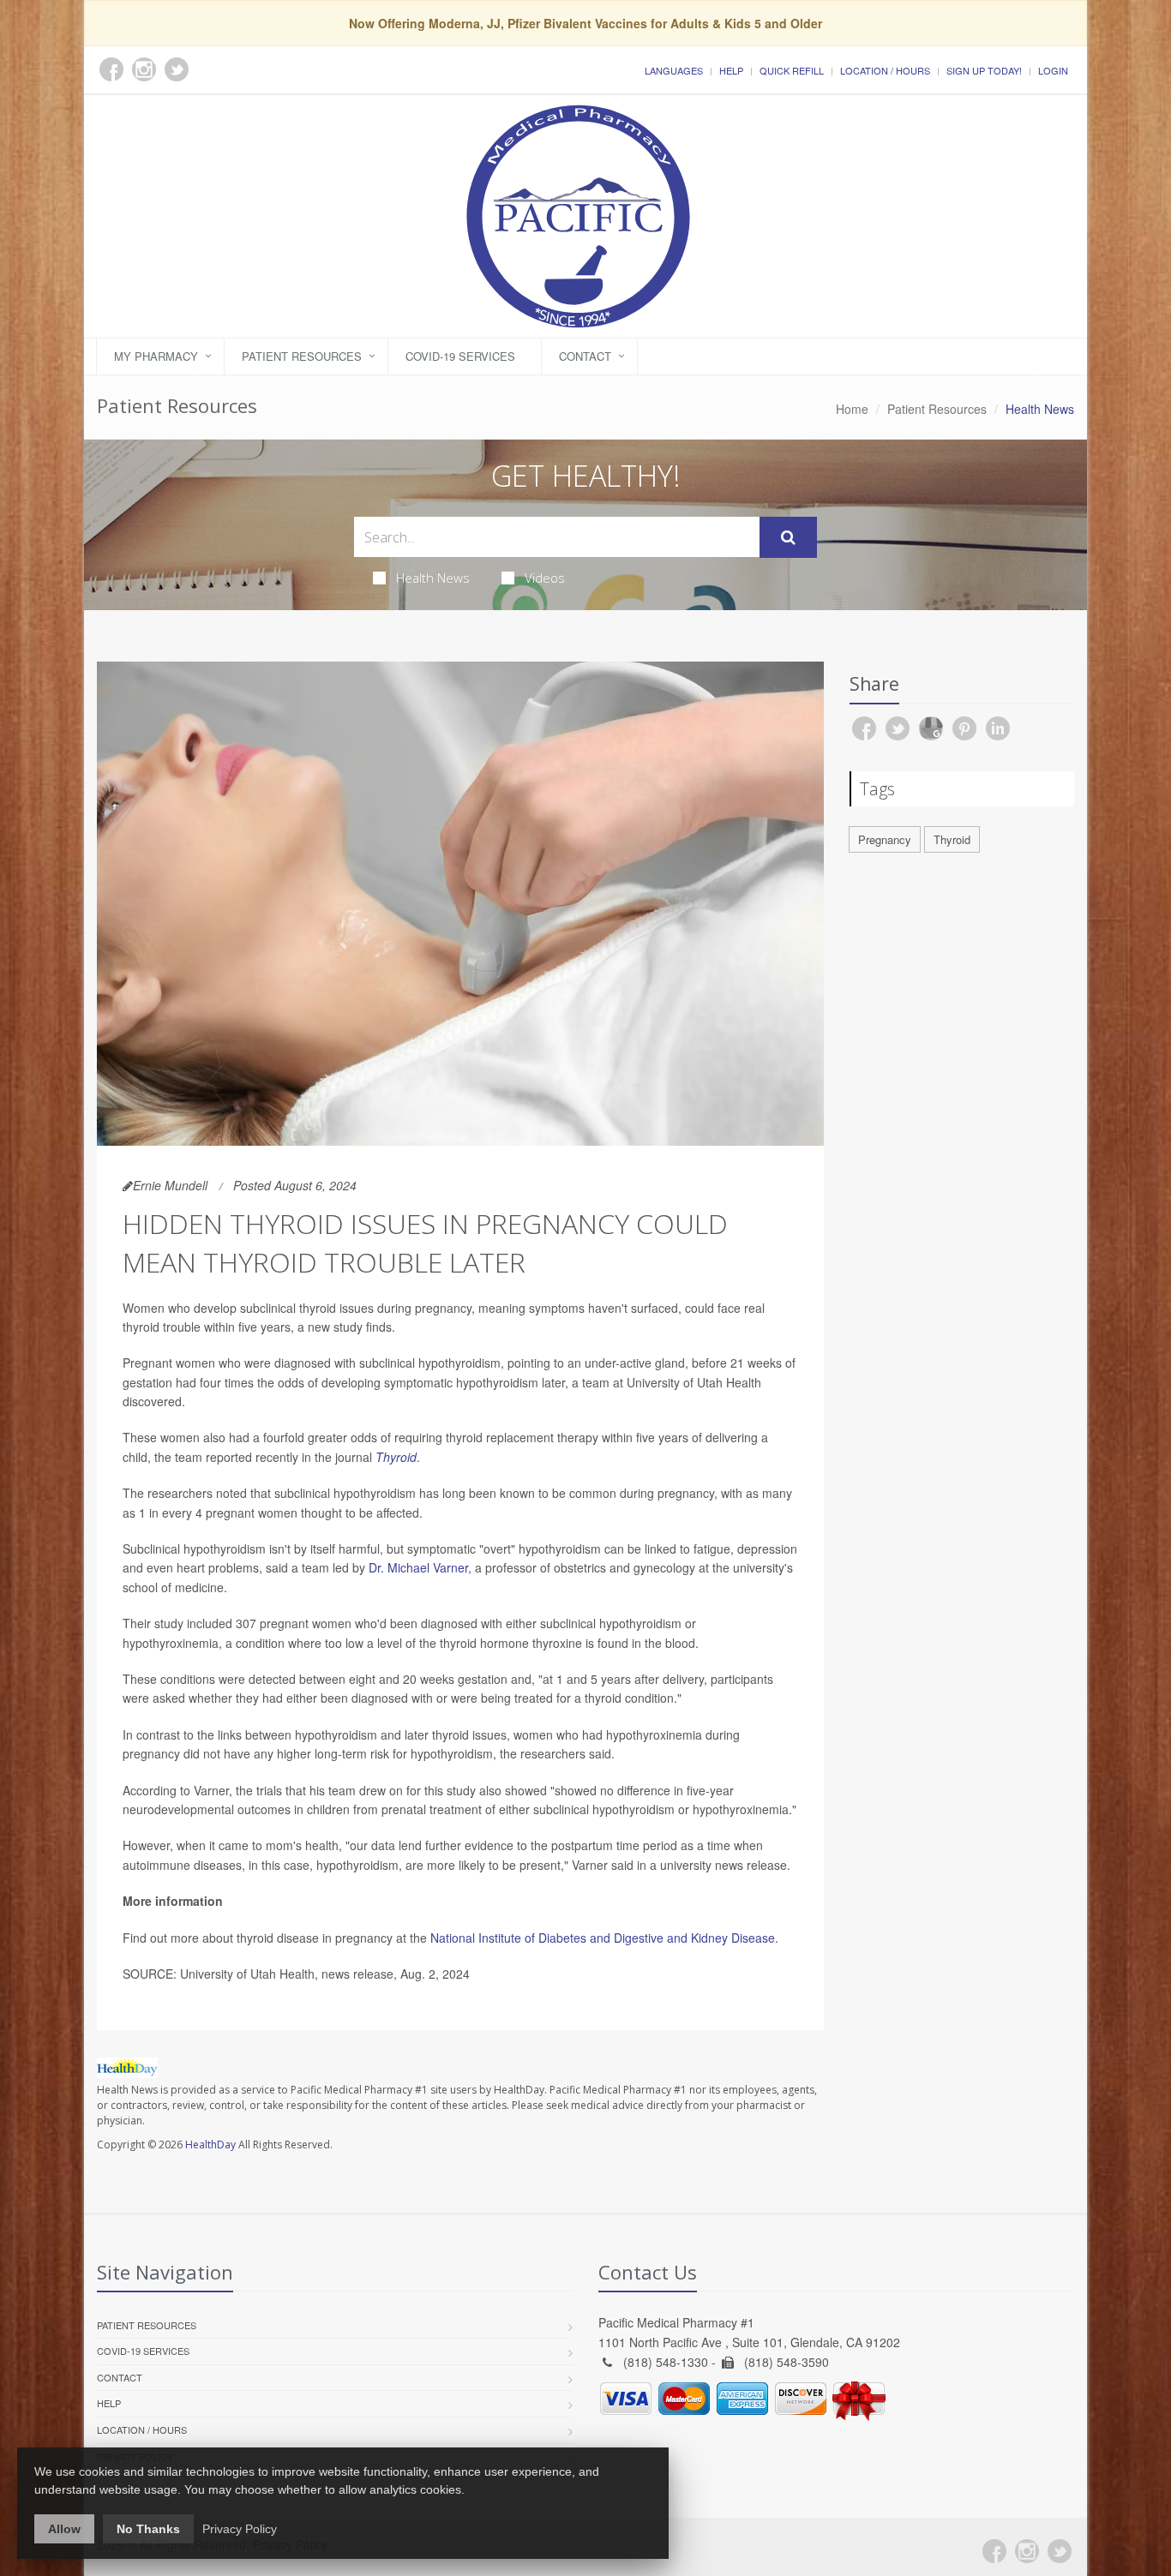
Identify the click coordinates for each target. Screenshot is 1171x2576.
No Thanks (148, 2529)
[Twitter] (1060, 2551)
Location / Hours (885, 70)
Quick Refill (792, 70)
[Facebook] (994, 2551)
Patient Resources (302, 356)
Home (852, 409)
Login (1053, 70)
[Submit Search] (788, 537)
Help (731, 70)
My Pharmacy (156, 356)
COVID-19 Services (460, 356)
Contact (585, 356)
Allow (64, 2529)
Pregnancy (885, 839)
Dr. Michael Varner (418, 1567)
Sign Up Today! (984, 70)
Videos (545, 578)
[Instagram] (1027, 2551)
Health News (433, 578)
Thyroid (396, 1457)
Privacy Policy (240, 2529)
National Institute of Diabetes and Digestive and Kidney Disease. (604, 1938)
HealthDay (210, 2145)
